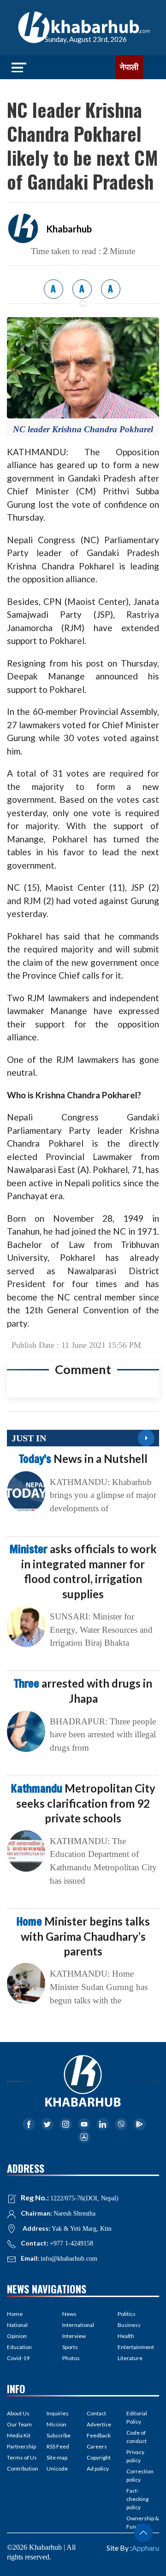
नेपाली (129, 67)
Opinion (17, 2336)
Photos (71, 2358)
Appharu (145, 2548)
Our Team (19, 2424)
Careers (97, 2446)
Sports (70, 2347)
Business (129, 2325)
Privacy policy (135, 2456)
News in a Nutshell (83, 1459)
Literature (130, 2358)
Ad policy (98, 2469)
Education (19, 2347)
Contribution (23, 2469)
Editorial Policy (137, 2417)
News (69, 2314)
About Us (18, 2413)
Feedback (99, 2435)
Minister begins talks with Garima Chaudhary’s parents (83, 1936)
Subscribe (59, 2435)
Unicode (57, 2469)
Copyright (99, 2457)
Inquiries (58, 2413)
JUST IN (29, 1438)
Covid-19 (18, 2358)
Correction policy (140, 2475)
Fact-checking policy (137, 2499)
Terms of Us (22, 2457)
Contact (96, 2413)
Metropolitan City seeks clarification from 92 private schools (83, 1803)
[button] (143, 2533)
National (17, 2325)
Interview (74, 2336)
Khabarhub (69, 229)
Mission (56, 2424)
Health (126, 2336)
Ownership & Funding (143, 2522)
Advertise (99, 2424)
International (78, 2325)
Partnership (21, 2446)
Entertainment (136, 2347)
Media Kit (19, 2435)
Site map (57, 2457)
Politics (127, 2314)
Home (15, 2314)
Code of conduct (136, 2437)
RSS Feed (58, 2446)
